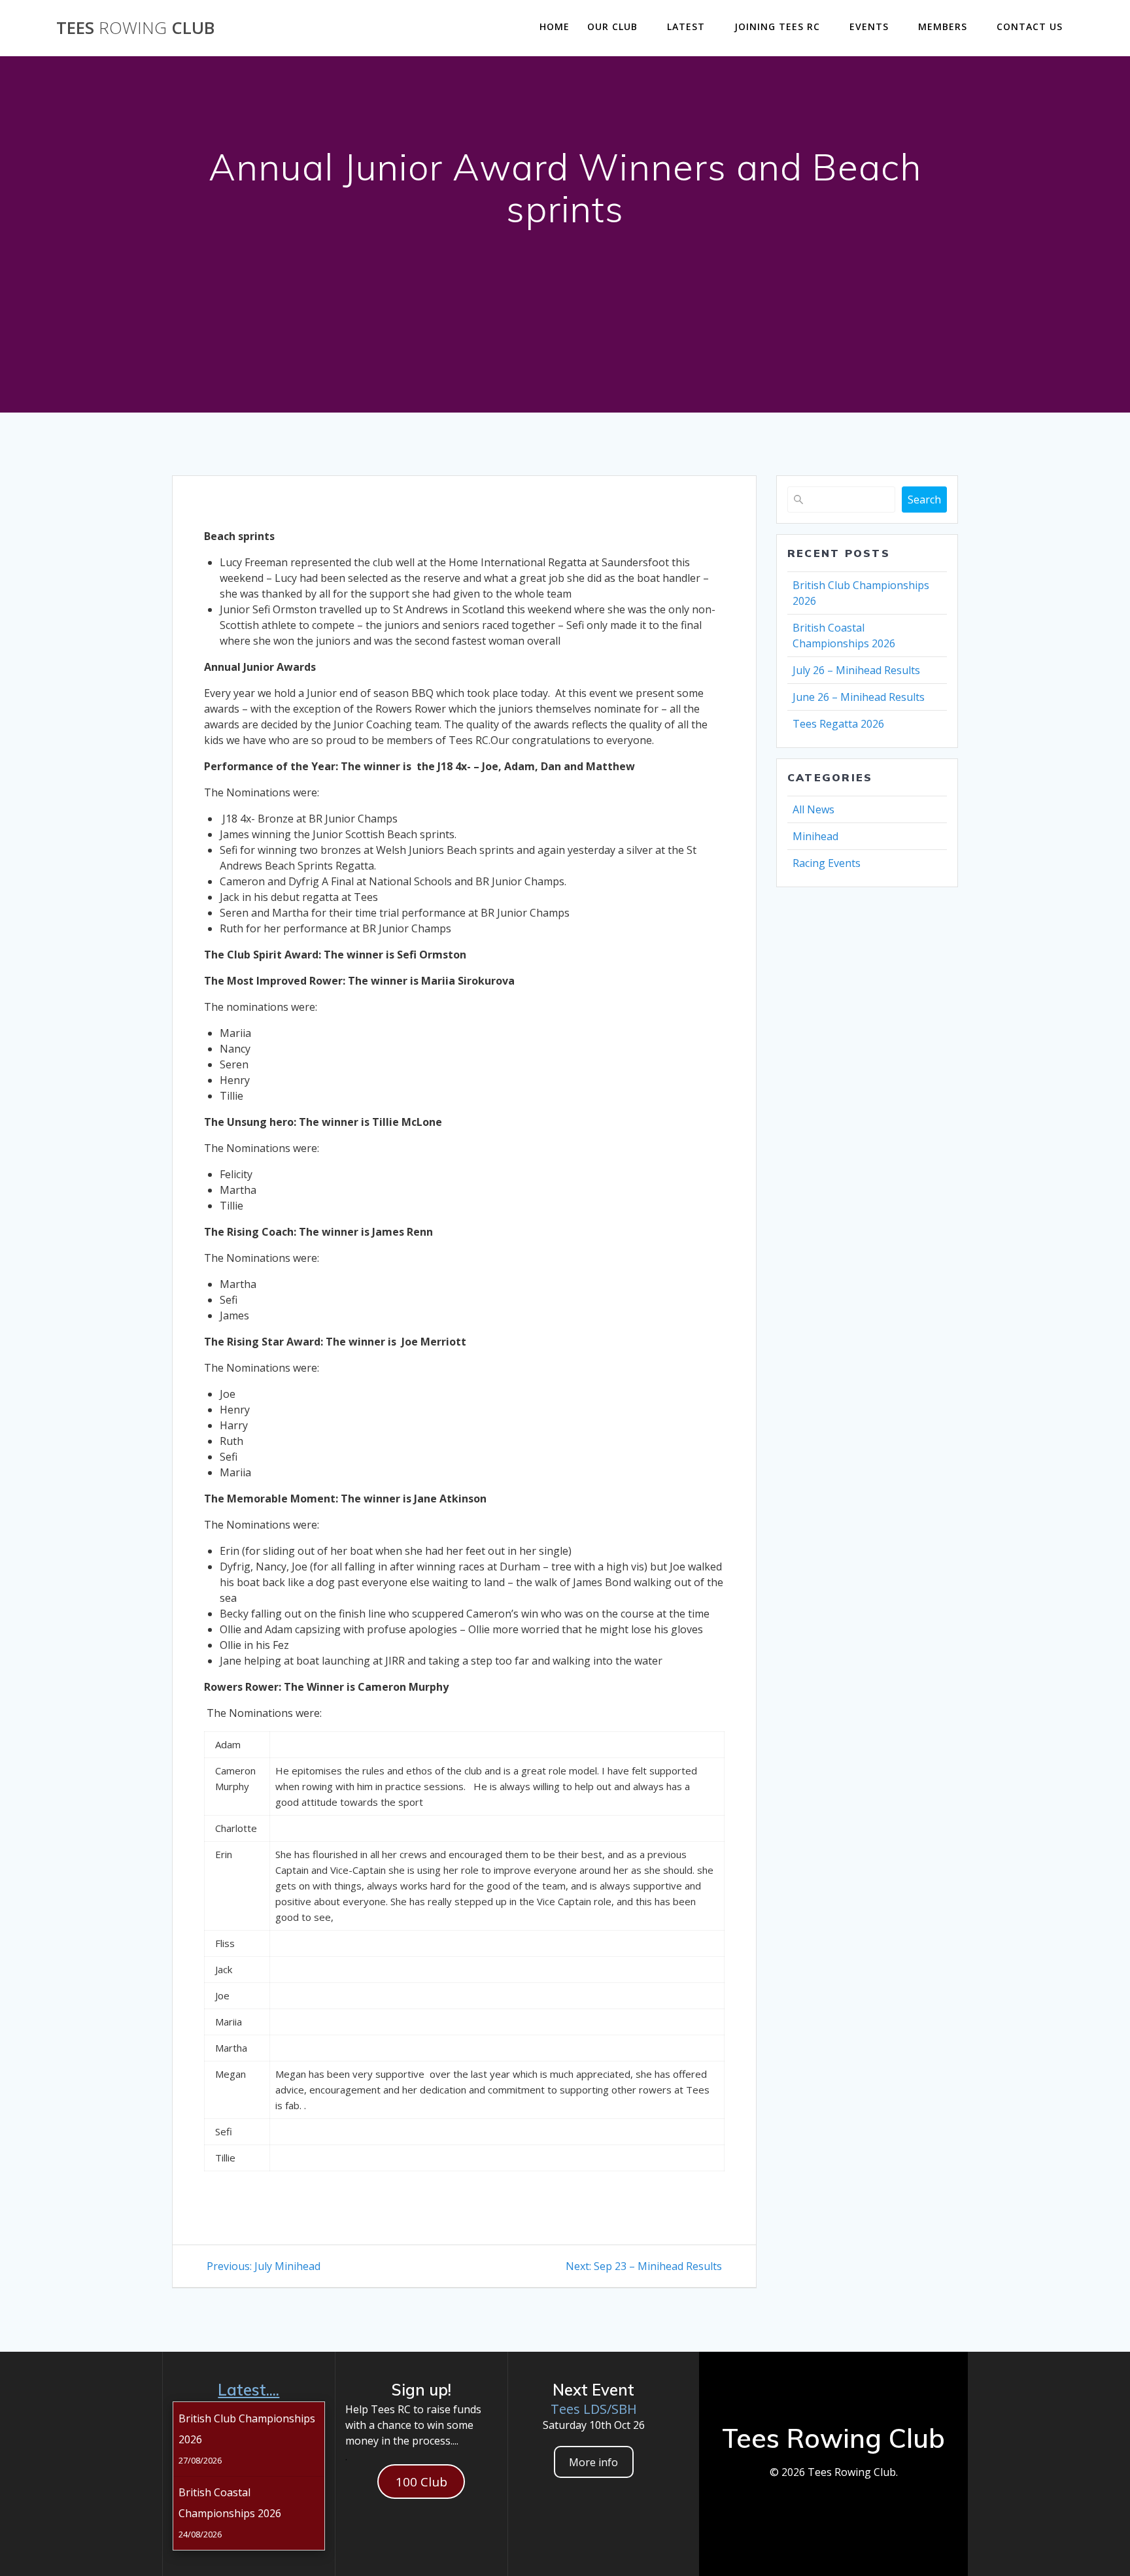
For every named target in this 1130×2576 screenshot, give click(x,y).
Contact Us (1030, 26)
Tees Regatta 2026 (838, 724)
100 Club (421, 2482)
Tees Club (135, 28)
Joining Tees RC (777, 26)
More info (593, 2462)
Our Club (612, 26)
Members (943, 26)
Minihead (815, 836)
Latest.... (248, 2390)
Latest (686, 26)
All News (813, 809)
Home (555, 26)
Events (869, 26)
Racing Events (827, 863)
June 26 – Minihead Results (859, 697)
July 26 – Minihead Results (856, 670)
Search (924, 500)
